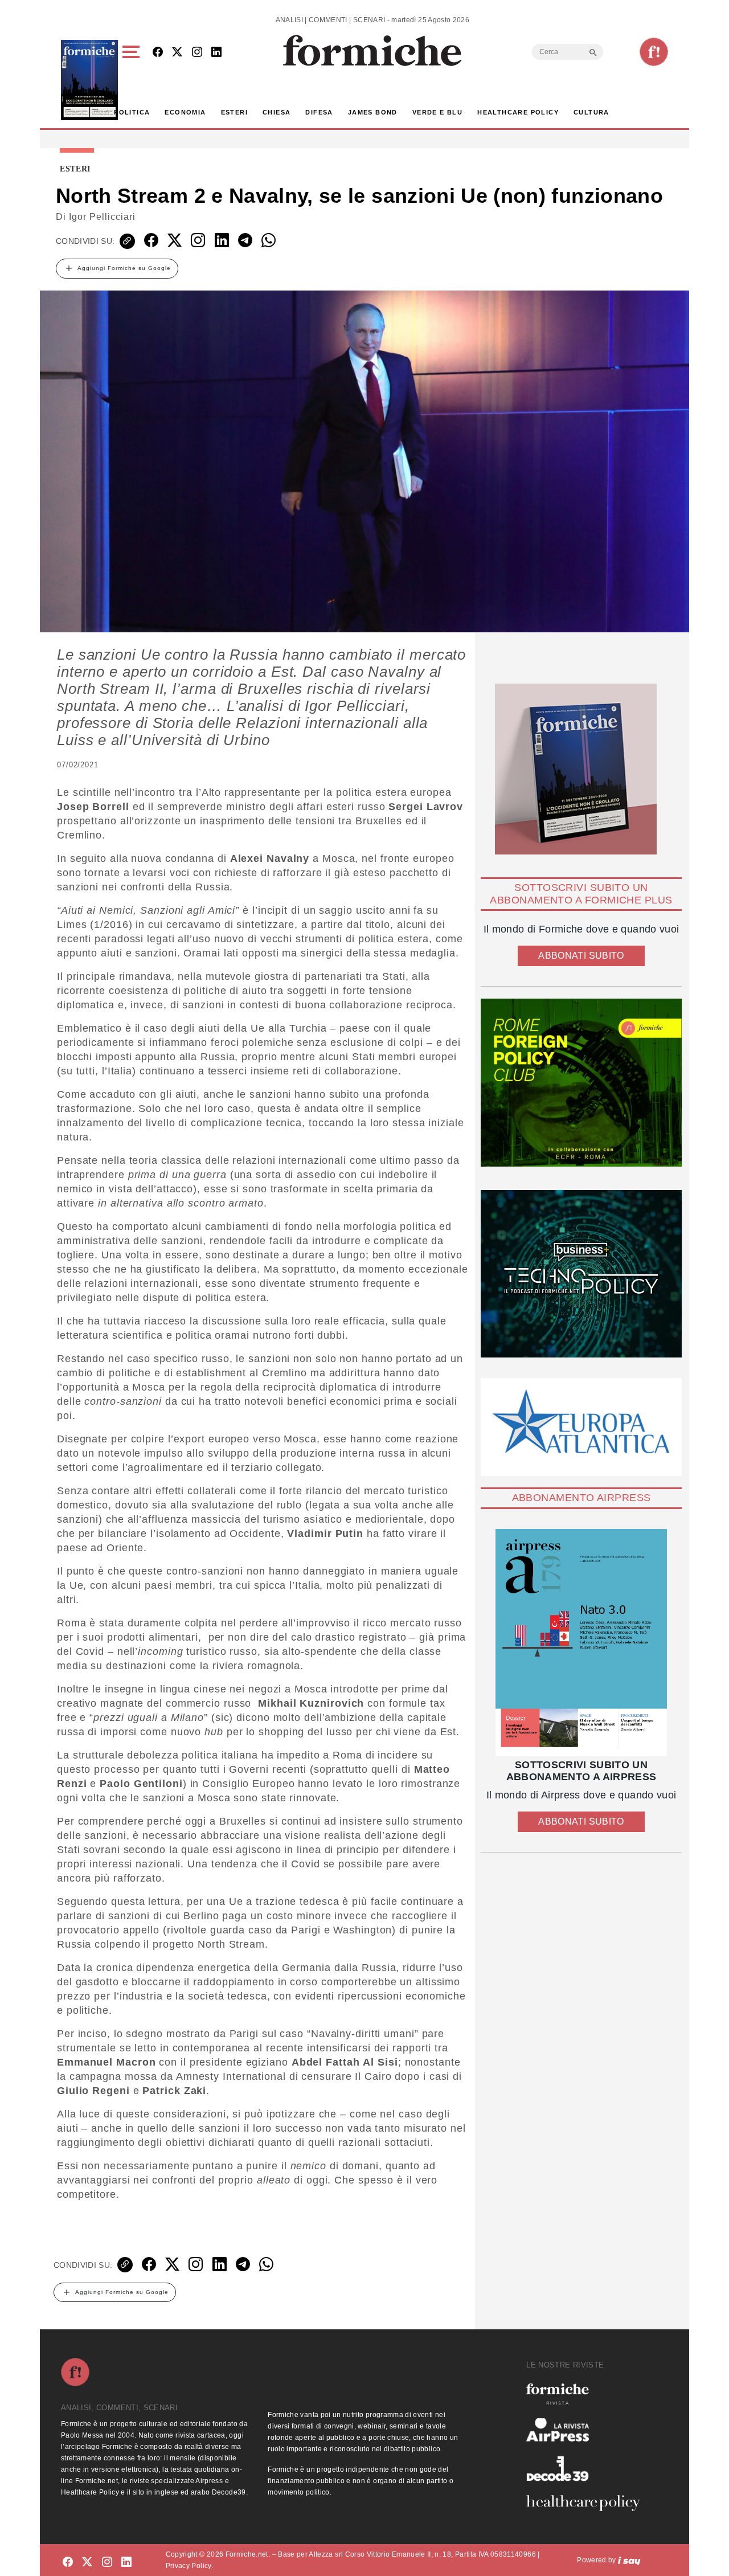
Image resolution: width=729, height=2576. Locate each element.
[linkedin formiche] (126, 2562)
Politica (132, 112)
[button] (133, 80)
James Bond (373, 112)
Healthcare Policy (518, 112)
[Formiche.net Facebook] (158, 53)
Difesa (319, 112)
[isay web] (629, 2560)
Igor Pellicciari (102, 217)
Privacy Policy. (189, 2566)
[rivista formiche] (581, 1643)
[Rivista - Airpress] (588, 2430)
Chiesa (277, 112)
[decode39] (588, 2468)
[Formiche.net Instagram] (197, 53)
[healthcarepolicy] (588, 2503)
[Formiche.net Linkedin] (216, 53)
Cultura (591, 112)
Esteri (234, 112)
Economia (185, 112)
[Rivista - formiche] (588, 2394)
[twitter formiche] (87, 2562)
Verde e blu (437, 112)
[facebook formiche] (68, 2562)
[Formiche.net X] (177, 53)
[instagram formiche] (107, 2562)
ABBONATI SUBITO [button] (581, 956)
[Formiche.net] (654, 52)
